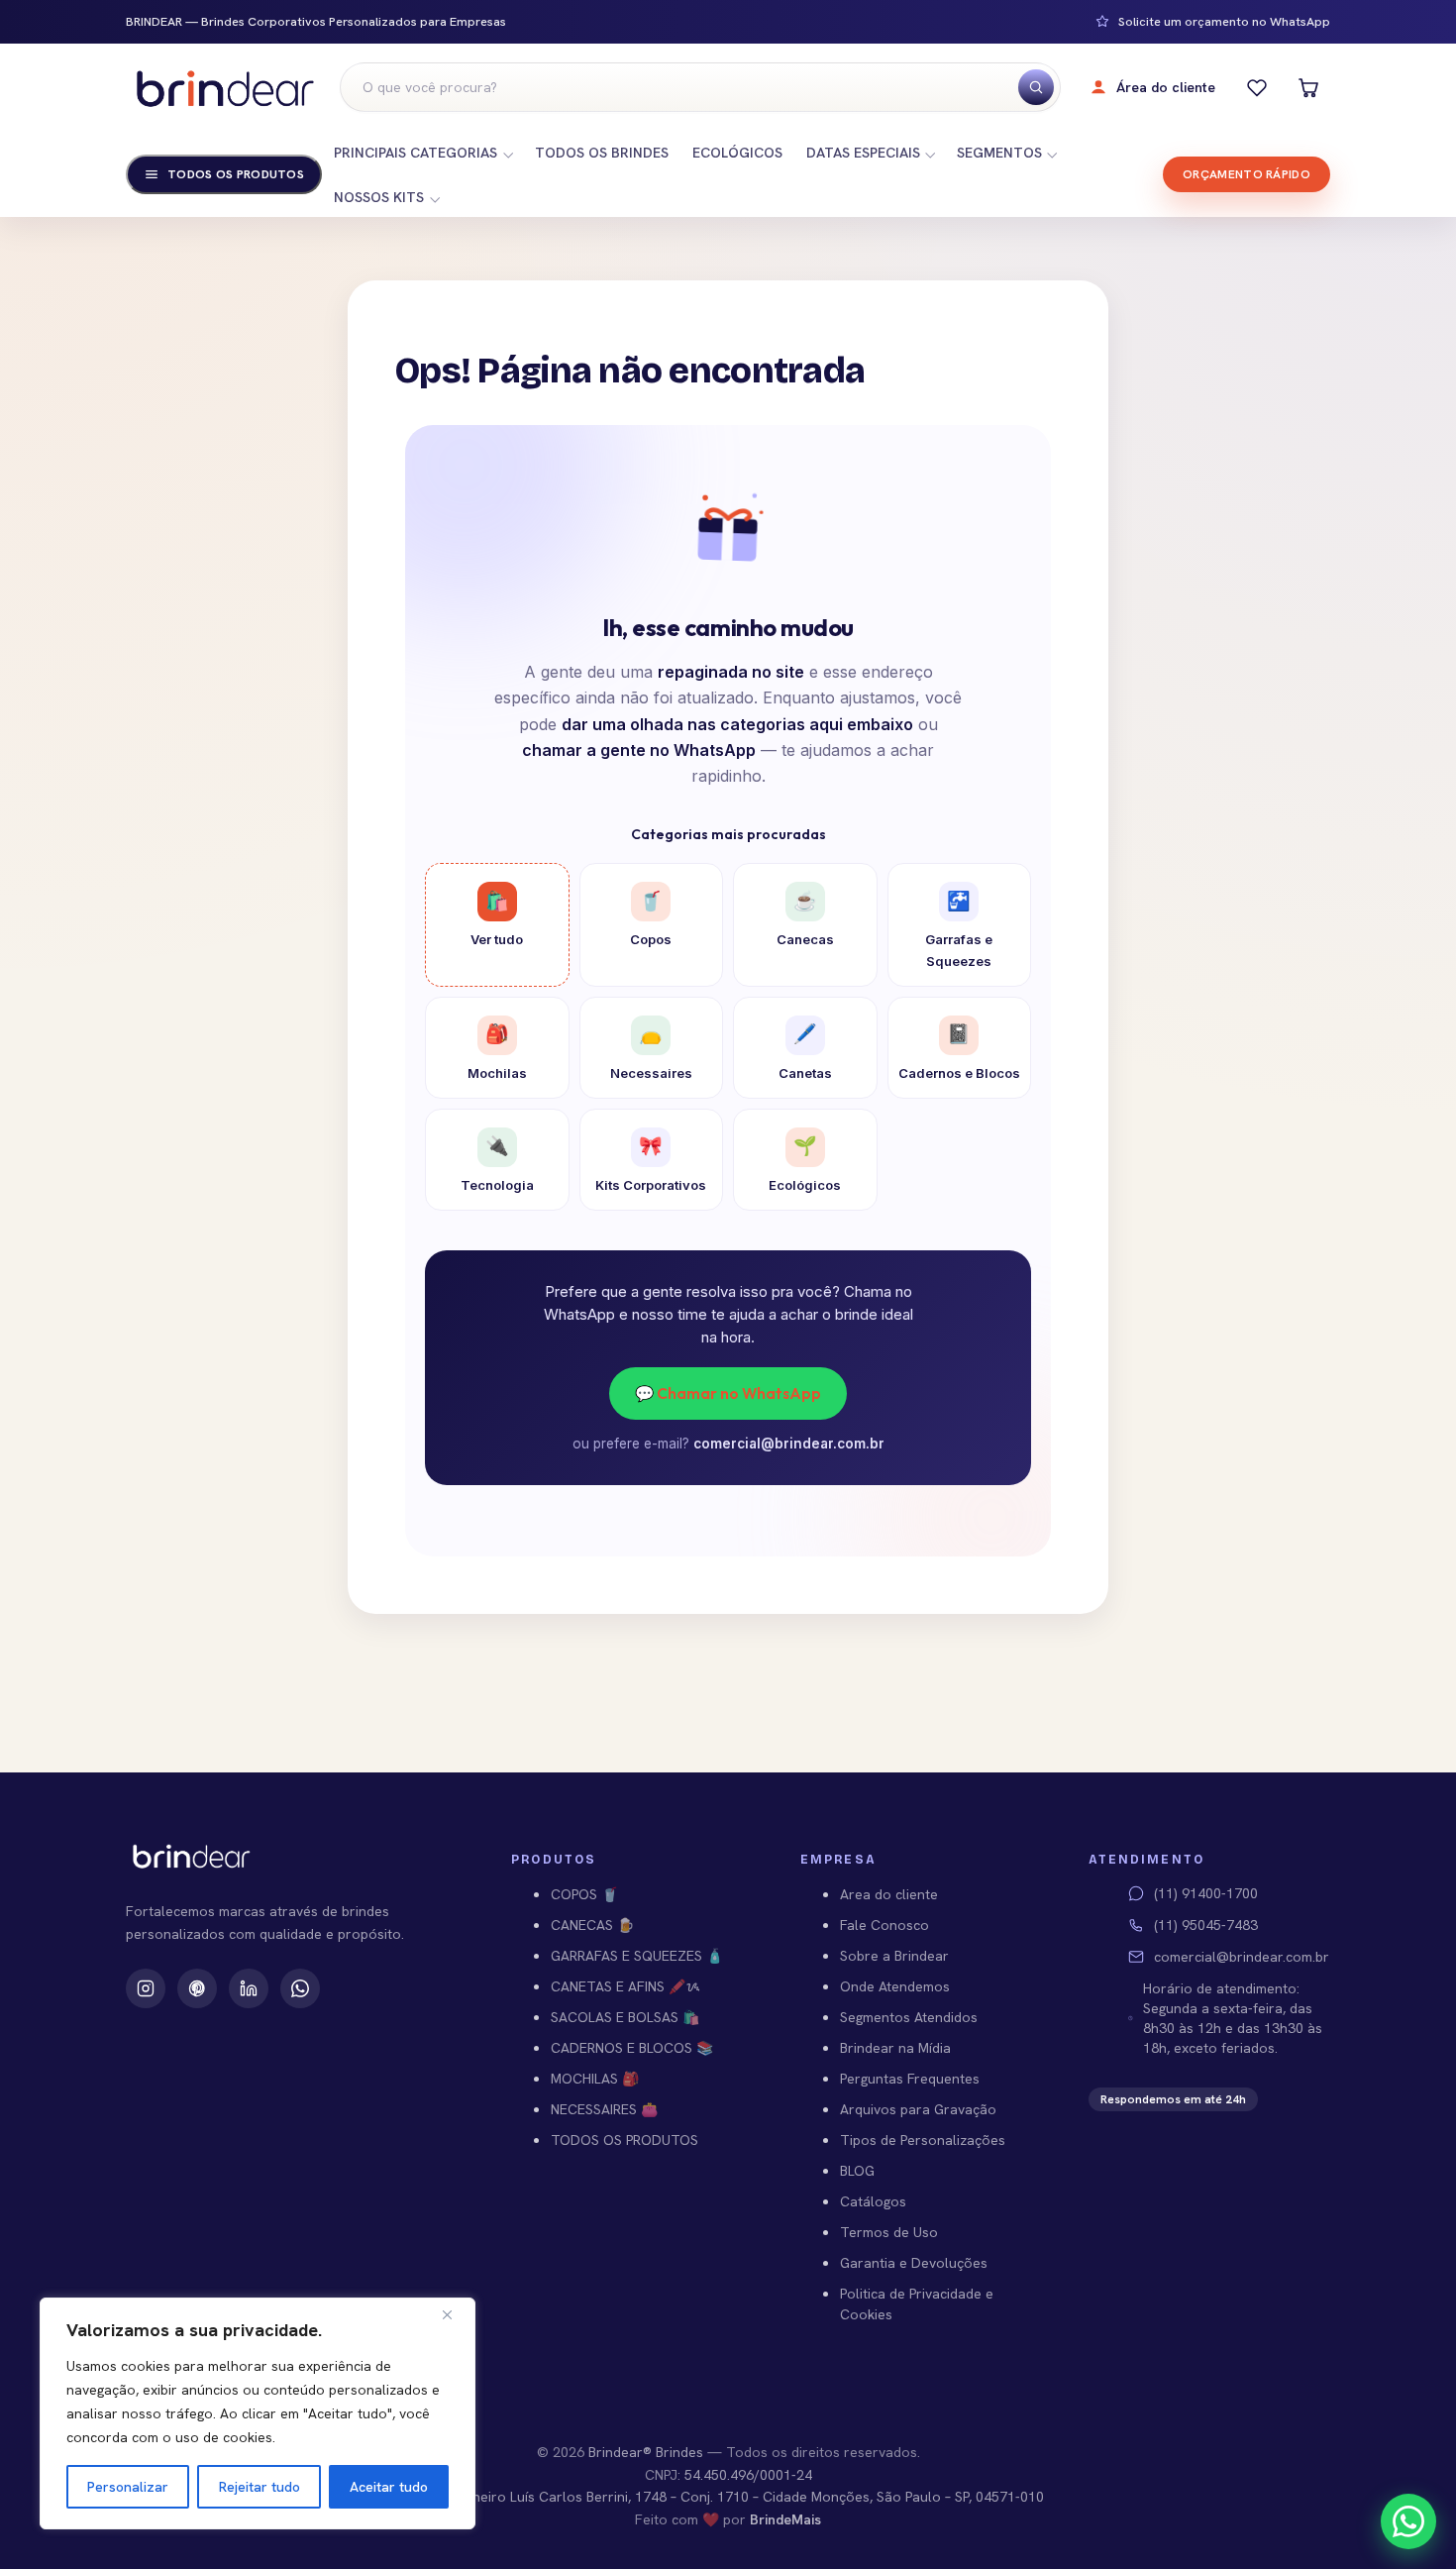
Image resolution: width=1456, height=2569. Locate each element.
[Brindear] (225, 88)
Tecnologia (497, 1163)
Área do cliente (1166, 87)
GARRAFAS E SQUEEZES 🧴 (637, 1956)
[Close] (455, 2314)
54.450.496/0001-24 (748, 2475)
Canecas (805, 918)
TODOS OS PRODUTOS (624, 2140)
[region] (258, 2413)
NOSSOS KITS (379, 197)
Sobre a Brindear (894, 1956)
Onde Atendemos (895, 1986)
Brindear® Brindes (646, 2452)
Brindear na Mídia (895, 2048)
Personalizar (128, 2487)
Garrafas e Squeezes (959, 929)
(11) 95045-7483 (1206, 1925)
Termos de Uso (889, 2232)
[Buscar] (1036, 87)
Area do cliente (889, 1894)
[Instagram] (146, 1988)
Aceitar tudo (389, 2487)
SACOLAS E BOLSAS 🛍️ (625, 2017)
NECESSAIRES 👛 (604, 2109)
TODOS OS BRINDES (602, 153)
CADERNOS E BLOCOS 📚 (632, 2048)
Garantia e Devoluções (914, 2263)
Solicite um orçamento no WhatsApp (1224, 22)
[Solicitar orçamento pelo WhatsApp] (1408, 2521)
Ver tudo (497, 918)
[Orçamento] (1308, 87)
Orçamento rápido (1247, 174)
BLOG (857, 2171)
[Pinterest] (197, 1988)
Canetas (805, 1051)
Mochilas (497, 1051)
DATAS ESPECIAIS (863, 153)
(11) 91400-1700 (1206, 1893)
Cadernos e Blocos (959, 1051)
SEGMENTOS (999, 153)
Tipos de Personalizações (923, 2140)
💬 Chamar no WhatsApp (728, 1393)
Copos (651, 918)
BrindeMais (785, 2519)
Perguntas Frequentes (910, 2079)
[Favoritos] (1257, 87)
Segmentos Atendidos (909, 2017)
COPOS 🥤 (584, 1894)
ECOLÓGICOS (737, 153)
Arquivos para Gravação (918, 2109)
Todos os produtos (236, 174)
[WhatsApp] (300, 1988)
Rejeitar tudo (260, 2487)
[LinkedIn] (249, 1988)
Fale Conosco (884, 1925)
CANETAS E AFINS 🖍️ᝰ (625, 1986)
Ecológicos (805, 1163)
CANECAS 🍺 (592, 1925)
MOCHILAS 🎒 (595, 2079)
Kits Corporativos (651, 1163)
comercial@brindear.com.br (789, 1444)
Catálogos (873, 2201)
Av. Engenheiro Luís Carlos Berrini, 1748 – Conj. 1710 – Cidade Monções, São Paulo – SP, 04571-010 (728, 2497)
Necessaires (651, 1051)
